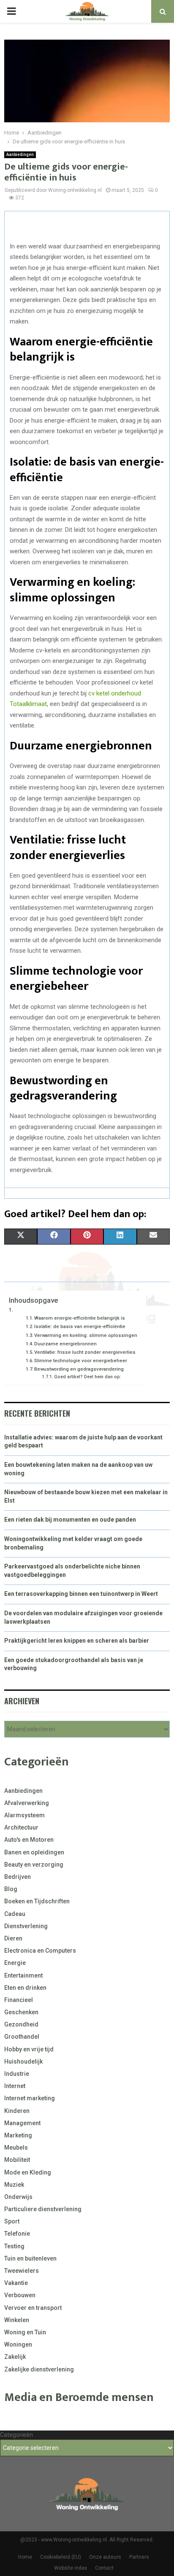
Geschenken (21, 2012)
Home (25, 2557)
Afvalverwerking (27, 1803)
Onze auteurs (105, 2557)
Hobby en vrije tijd (29, 2049)
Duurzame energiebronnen (65, 1344)
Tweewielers (22, 2271)
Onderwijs (18, 2197)
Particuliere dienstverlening (43, 2209)
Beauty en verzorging (34, 1865)
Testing (14, 2246)
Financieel (19, 2000)
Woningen (18, 2344)
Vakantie (16, 2283)
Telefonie (17, 2234)
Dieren (13, 1938)
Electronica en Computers (40, 1951)
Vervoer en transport (33, 2308)
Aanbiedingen (20, 155)
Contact (104, 2568)
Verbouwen (20, 2295)
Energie (15, 1963)
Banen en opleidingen (34, 1852)
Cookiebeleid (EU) (61, 2557)
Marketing (18, 2135)
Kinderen (17, 2111)
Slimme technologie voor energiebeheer (81, 1361)
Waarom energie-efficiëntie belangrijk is (80, 1318)
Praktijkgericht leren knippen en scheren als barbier (77, 1641)
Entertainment (23, 1975)
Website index (71, 2568)
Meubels (16, 2148)
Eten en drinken (25, 1988)
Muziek (14, 2185)
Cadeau (15, 1914)
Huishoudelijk (23, 2061)
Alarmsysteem (24, 1815)
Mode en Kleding (28, 2172)
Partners (139, 2557)
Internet (15, 2086)
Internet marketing (30, 2098)
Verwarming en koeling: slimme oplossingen (86, 1335)
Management (22, 2123)
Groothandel (22, 2037)
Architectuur (21, 1827)
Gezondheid (21, 2024)
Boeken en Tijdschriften (37, 1901)
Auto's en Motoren (29, 1840)
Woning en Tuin (25, 2332)
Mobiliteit (17, 2160)
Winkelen (17, 2320)
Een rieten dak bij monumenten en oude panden (70, 1520)
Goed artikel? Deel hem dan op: (88, 1377)
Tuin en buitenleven (30, 2258)
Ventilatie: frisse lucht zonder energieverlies (85, 1352)
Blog (11, 1889)
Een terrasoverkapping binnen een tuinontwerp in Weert (81, 1594)
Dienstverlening (26, 1926)
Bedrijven (18, 1877)
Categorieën (16, 2435)
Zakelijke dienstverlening (39, 2369)
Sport (12, 2221)
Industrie (17, 2074)
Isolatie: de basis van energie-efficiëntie (80, 1326)
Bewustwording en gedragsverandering (79, 1369)
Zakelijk (15, 2357)
